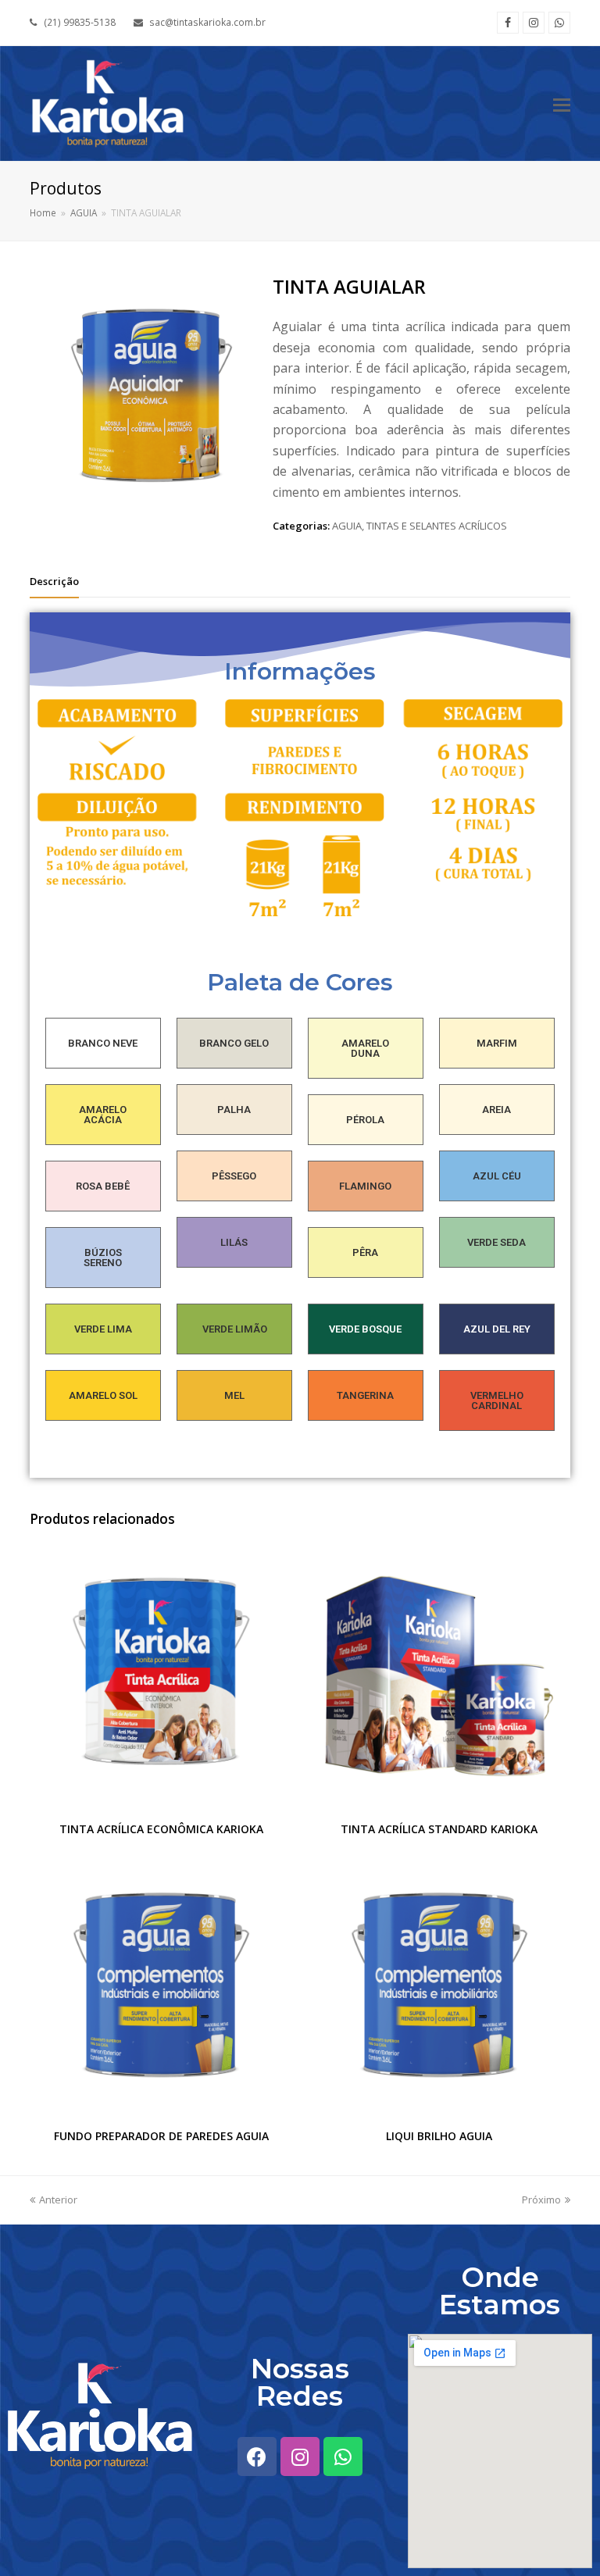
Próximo (541, 2200)
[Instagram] (534, 23)
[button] (562, 104)
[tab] (54, 581)
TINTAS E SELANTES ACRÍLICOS (437, 526)
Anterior (58, 2200)
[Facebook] (508, 23)
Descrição (54, 581)
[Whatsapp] (559, 23)
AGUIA (347, 526)
